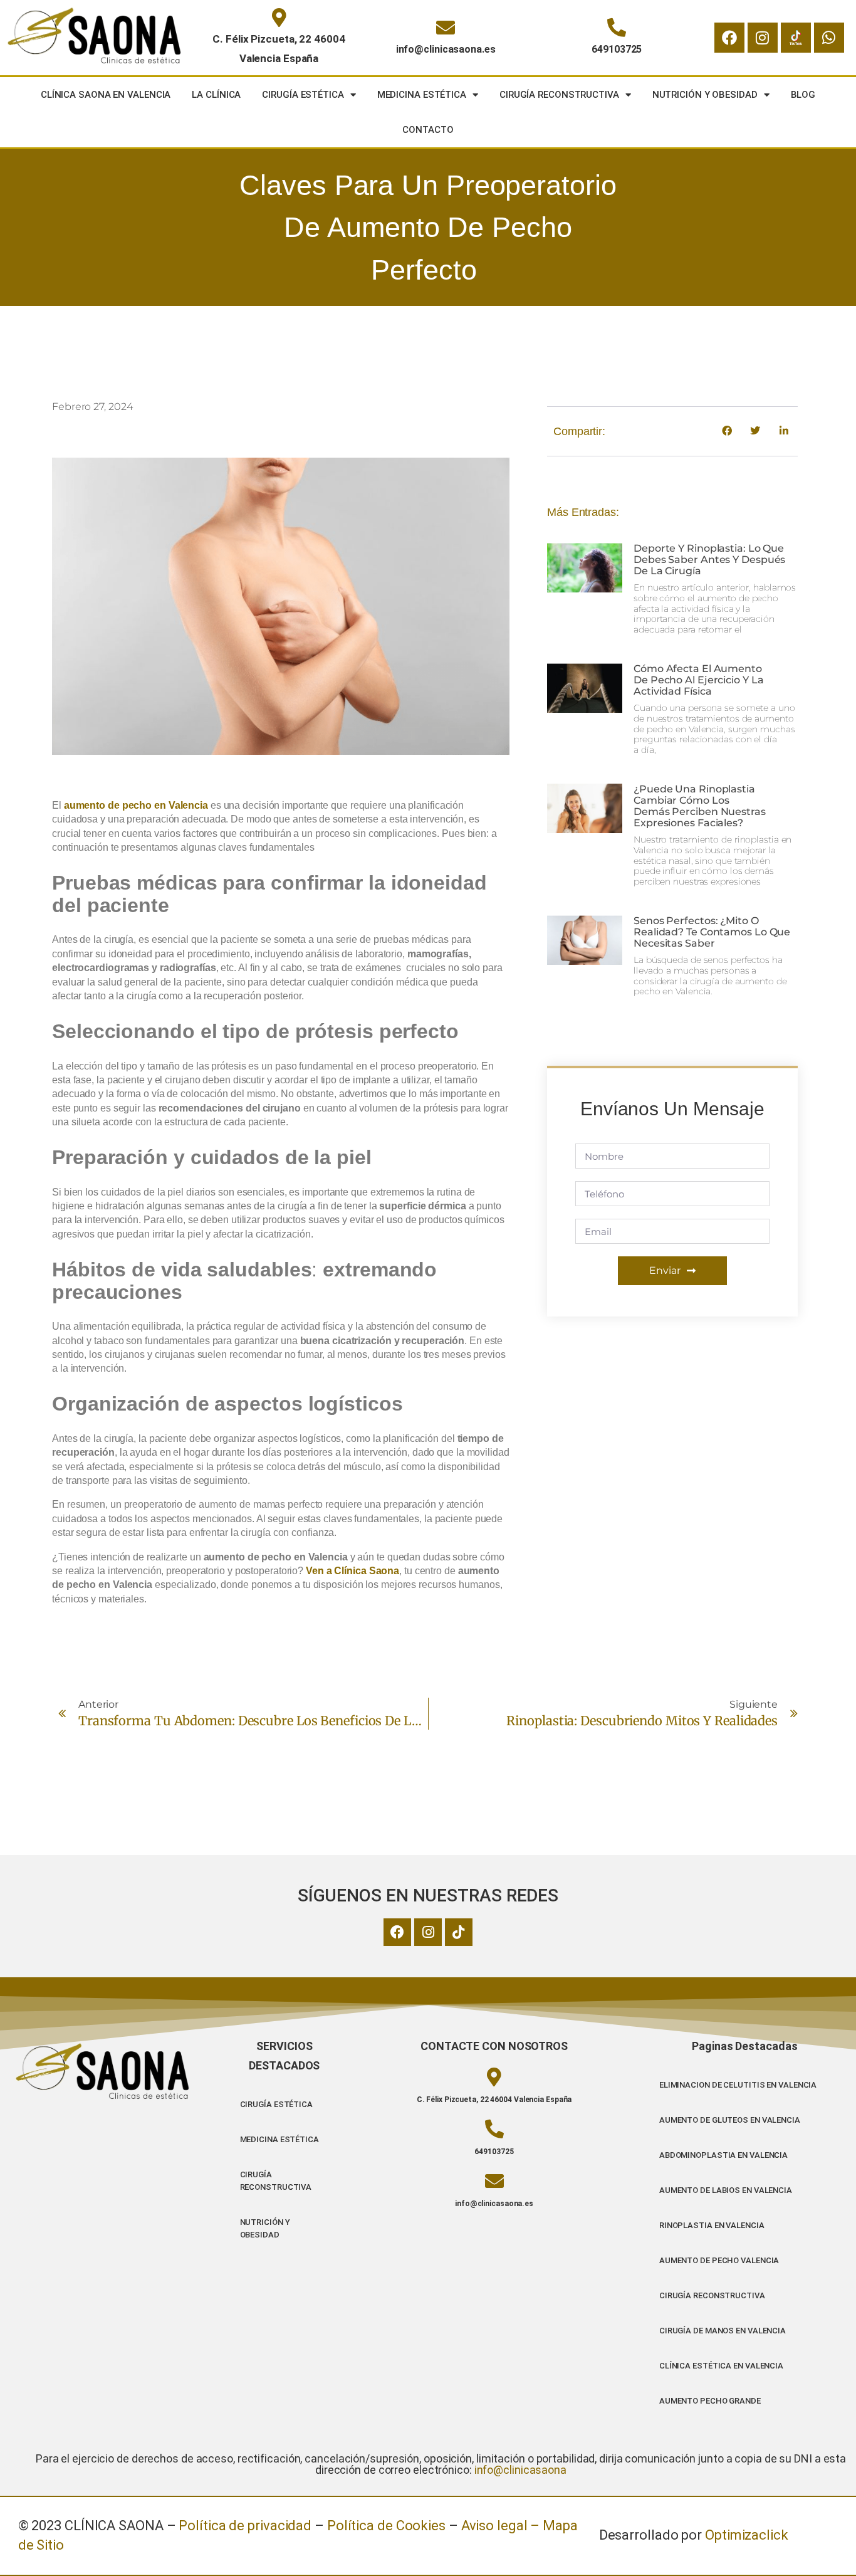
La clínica (216, 95)
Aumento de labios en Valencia (726, 2190)
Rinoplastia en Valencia (712, 2225)
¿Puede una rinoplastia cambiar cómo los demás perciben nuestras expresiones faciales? (700, 806)
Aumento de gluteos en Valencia (730, 2120)
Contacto (428, 130)
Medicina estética (422, 95)
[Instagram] (763, 38)
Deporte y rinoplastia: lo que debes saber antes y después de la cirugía (709, 560)
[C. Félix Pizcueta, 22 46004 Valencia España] (279, 18)
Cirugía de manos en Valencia (723, 2331)
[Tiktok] (459, 1932)
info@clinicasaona (520, 2470)
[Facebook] (729, 38)
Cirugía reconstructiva (559, 95)
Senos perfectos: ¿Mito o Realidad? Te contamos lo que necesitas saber (712, 932)
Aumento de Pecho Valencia (719, 2260)
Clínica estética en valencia (721, 2366)
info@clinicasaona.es (446, 49)
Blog (803, 95)
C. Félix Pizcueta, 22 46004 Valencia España (494, 2100)
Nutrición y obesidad (705, 95)
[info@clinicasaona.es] (446, 28)
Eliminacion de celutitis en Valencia (738, 2085)
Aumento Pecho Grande (710, 2401)
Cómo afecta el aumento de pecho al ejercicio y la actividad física (698, 680)
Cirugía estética (303, 95)
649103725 (617, 49)
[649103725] (617, 28)
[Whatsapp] (829, 38)
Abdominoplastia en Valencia (723, 2155)
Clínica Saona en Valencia (106, 95)
